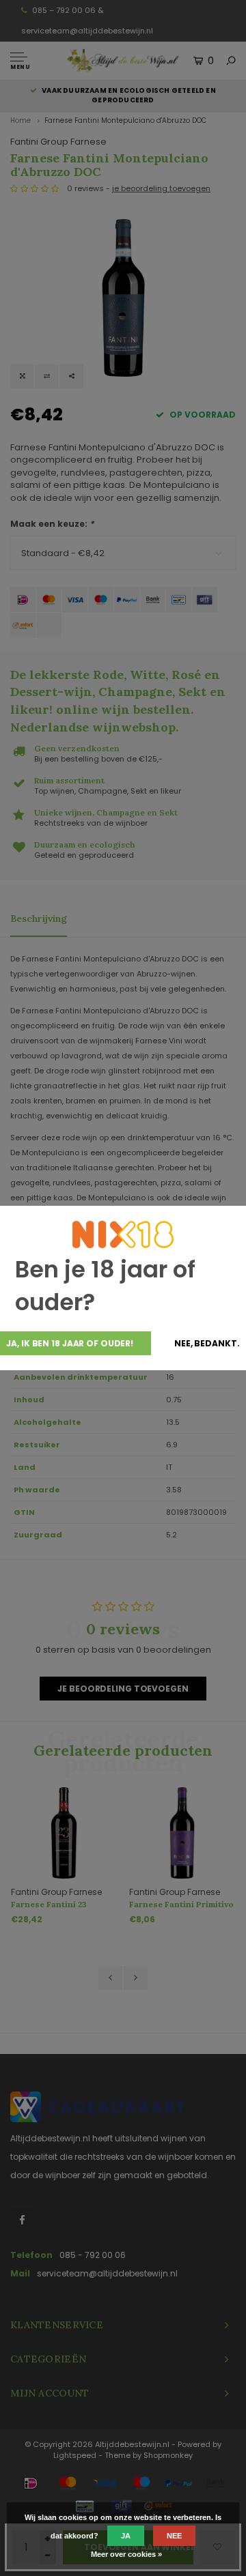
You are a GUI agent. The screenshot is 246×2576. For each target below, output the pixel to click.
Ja (126, 2536)
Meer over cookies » (126, 2554)
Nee (174, 2536)
